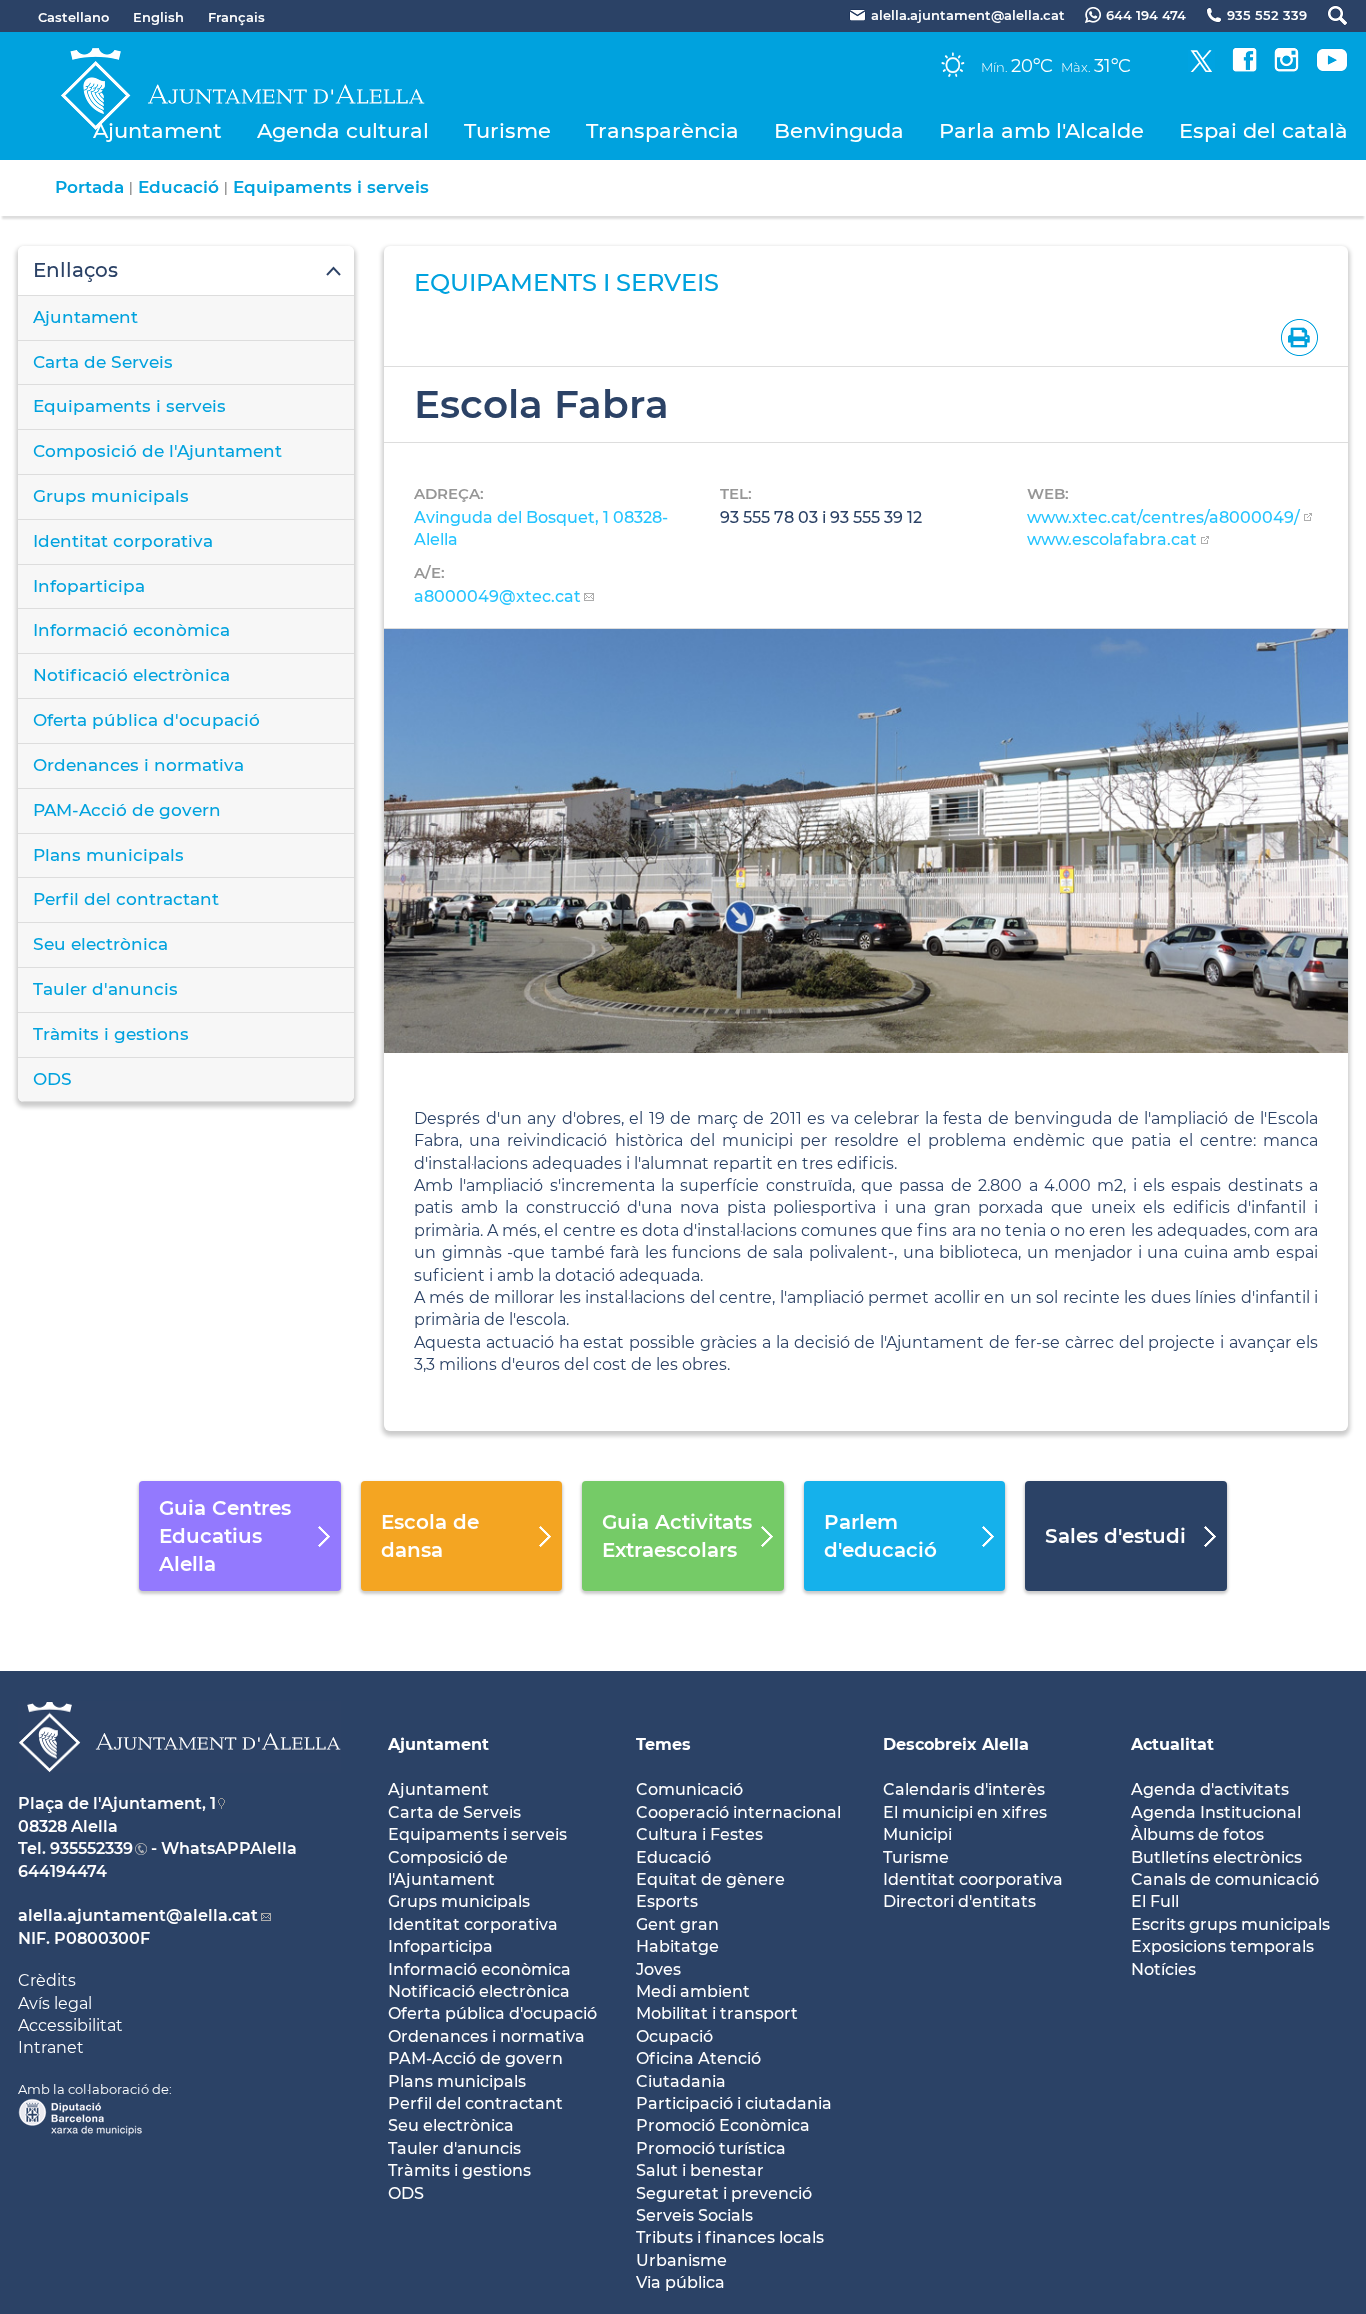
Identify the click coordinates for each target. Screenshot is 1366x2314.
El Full (1155, 1901)
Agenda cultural (343, 130)
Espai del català (1263, 130)
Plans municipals (108, 855)
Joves (658, 1969)
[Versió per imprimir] (1295, 336)
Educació (178, 187)
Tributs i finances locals (730, 2237)
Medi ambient (693, 1991)
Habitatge (677, 1946)
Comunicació (689, 1789)
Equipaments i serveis (331, 187)
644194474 (62, 1871)
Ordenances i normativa (138, 765)
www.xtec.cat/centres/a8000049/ (1163, 517)
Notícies (1163, 1969)
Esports (667, 1901)
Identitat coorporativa (973, 1879)
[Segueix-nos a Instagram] (1286, 66)
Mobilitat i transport (717, 2013)
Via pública (680, 2282)
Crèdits (47, 1980)
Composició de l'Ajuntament (157, 451)
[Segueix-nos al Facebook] (1244, 66)
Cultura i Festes (699, 1834)
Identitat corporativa (123, 541)
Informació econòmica (131, 630)
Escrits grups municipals (1230, 1924)
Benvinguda (839, 130)
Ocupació (674, 2036)
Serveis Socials (694, 2215)
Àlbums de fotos (1197, 1834)
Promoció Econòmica (723, 2125)
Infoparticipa (89, 586)
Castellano (73, 17)
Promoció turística (711, 2148)
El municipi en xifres (965, 1812)
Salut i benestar (700, 2170)
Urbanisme (681, 2260)
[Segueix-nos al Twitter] (1201, 66)
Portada (89, 187)
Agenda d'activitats (1210, 1789)
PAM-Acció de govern (127, 810)
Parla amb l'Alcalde (1041, 130)
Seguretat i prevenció (724, 2193)
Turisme (507, 130)
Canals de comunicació (1225, 1879)
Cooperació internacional (738, 1812)
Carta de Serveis (103, 362)
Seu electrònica (100, 944)
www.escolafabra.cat (1112, 539)
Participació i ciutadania (734, 2103)
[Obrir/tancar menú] (186, 271)
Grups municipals (111, 496)
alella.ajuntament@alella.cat (138, 1915)
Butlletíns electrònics (1216, 1857)
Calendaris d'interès (964, 1789)
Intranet (51, 2047)
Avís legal (55, 2003)
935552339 (91, 1848)
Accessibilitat (70, 2025)
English (158, 17)
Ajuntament (157, 130)
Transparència (662, 130)
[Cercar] (1327, 15)
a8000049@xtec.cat (497, 596)
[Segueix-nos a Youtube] (1332, 66)
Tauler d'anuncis (105, 989)
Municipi (917, 1834)
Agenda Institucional (1216, 1812)
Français (236, 17)
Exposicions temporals (1222, 1946)
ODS (52, 1079)
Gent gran (677, 1924)
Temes (663, 1744)
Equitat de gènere (710, 1879)
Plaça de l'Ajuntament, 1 (117, 1803)
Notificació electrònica (131, 675)
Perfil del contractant (126, 899)
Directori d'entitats (959, 1901)
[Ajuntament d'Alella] (179, 1787)
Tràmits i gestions (111, 1034)
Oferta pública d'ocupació (146, 720)
